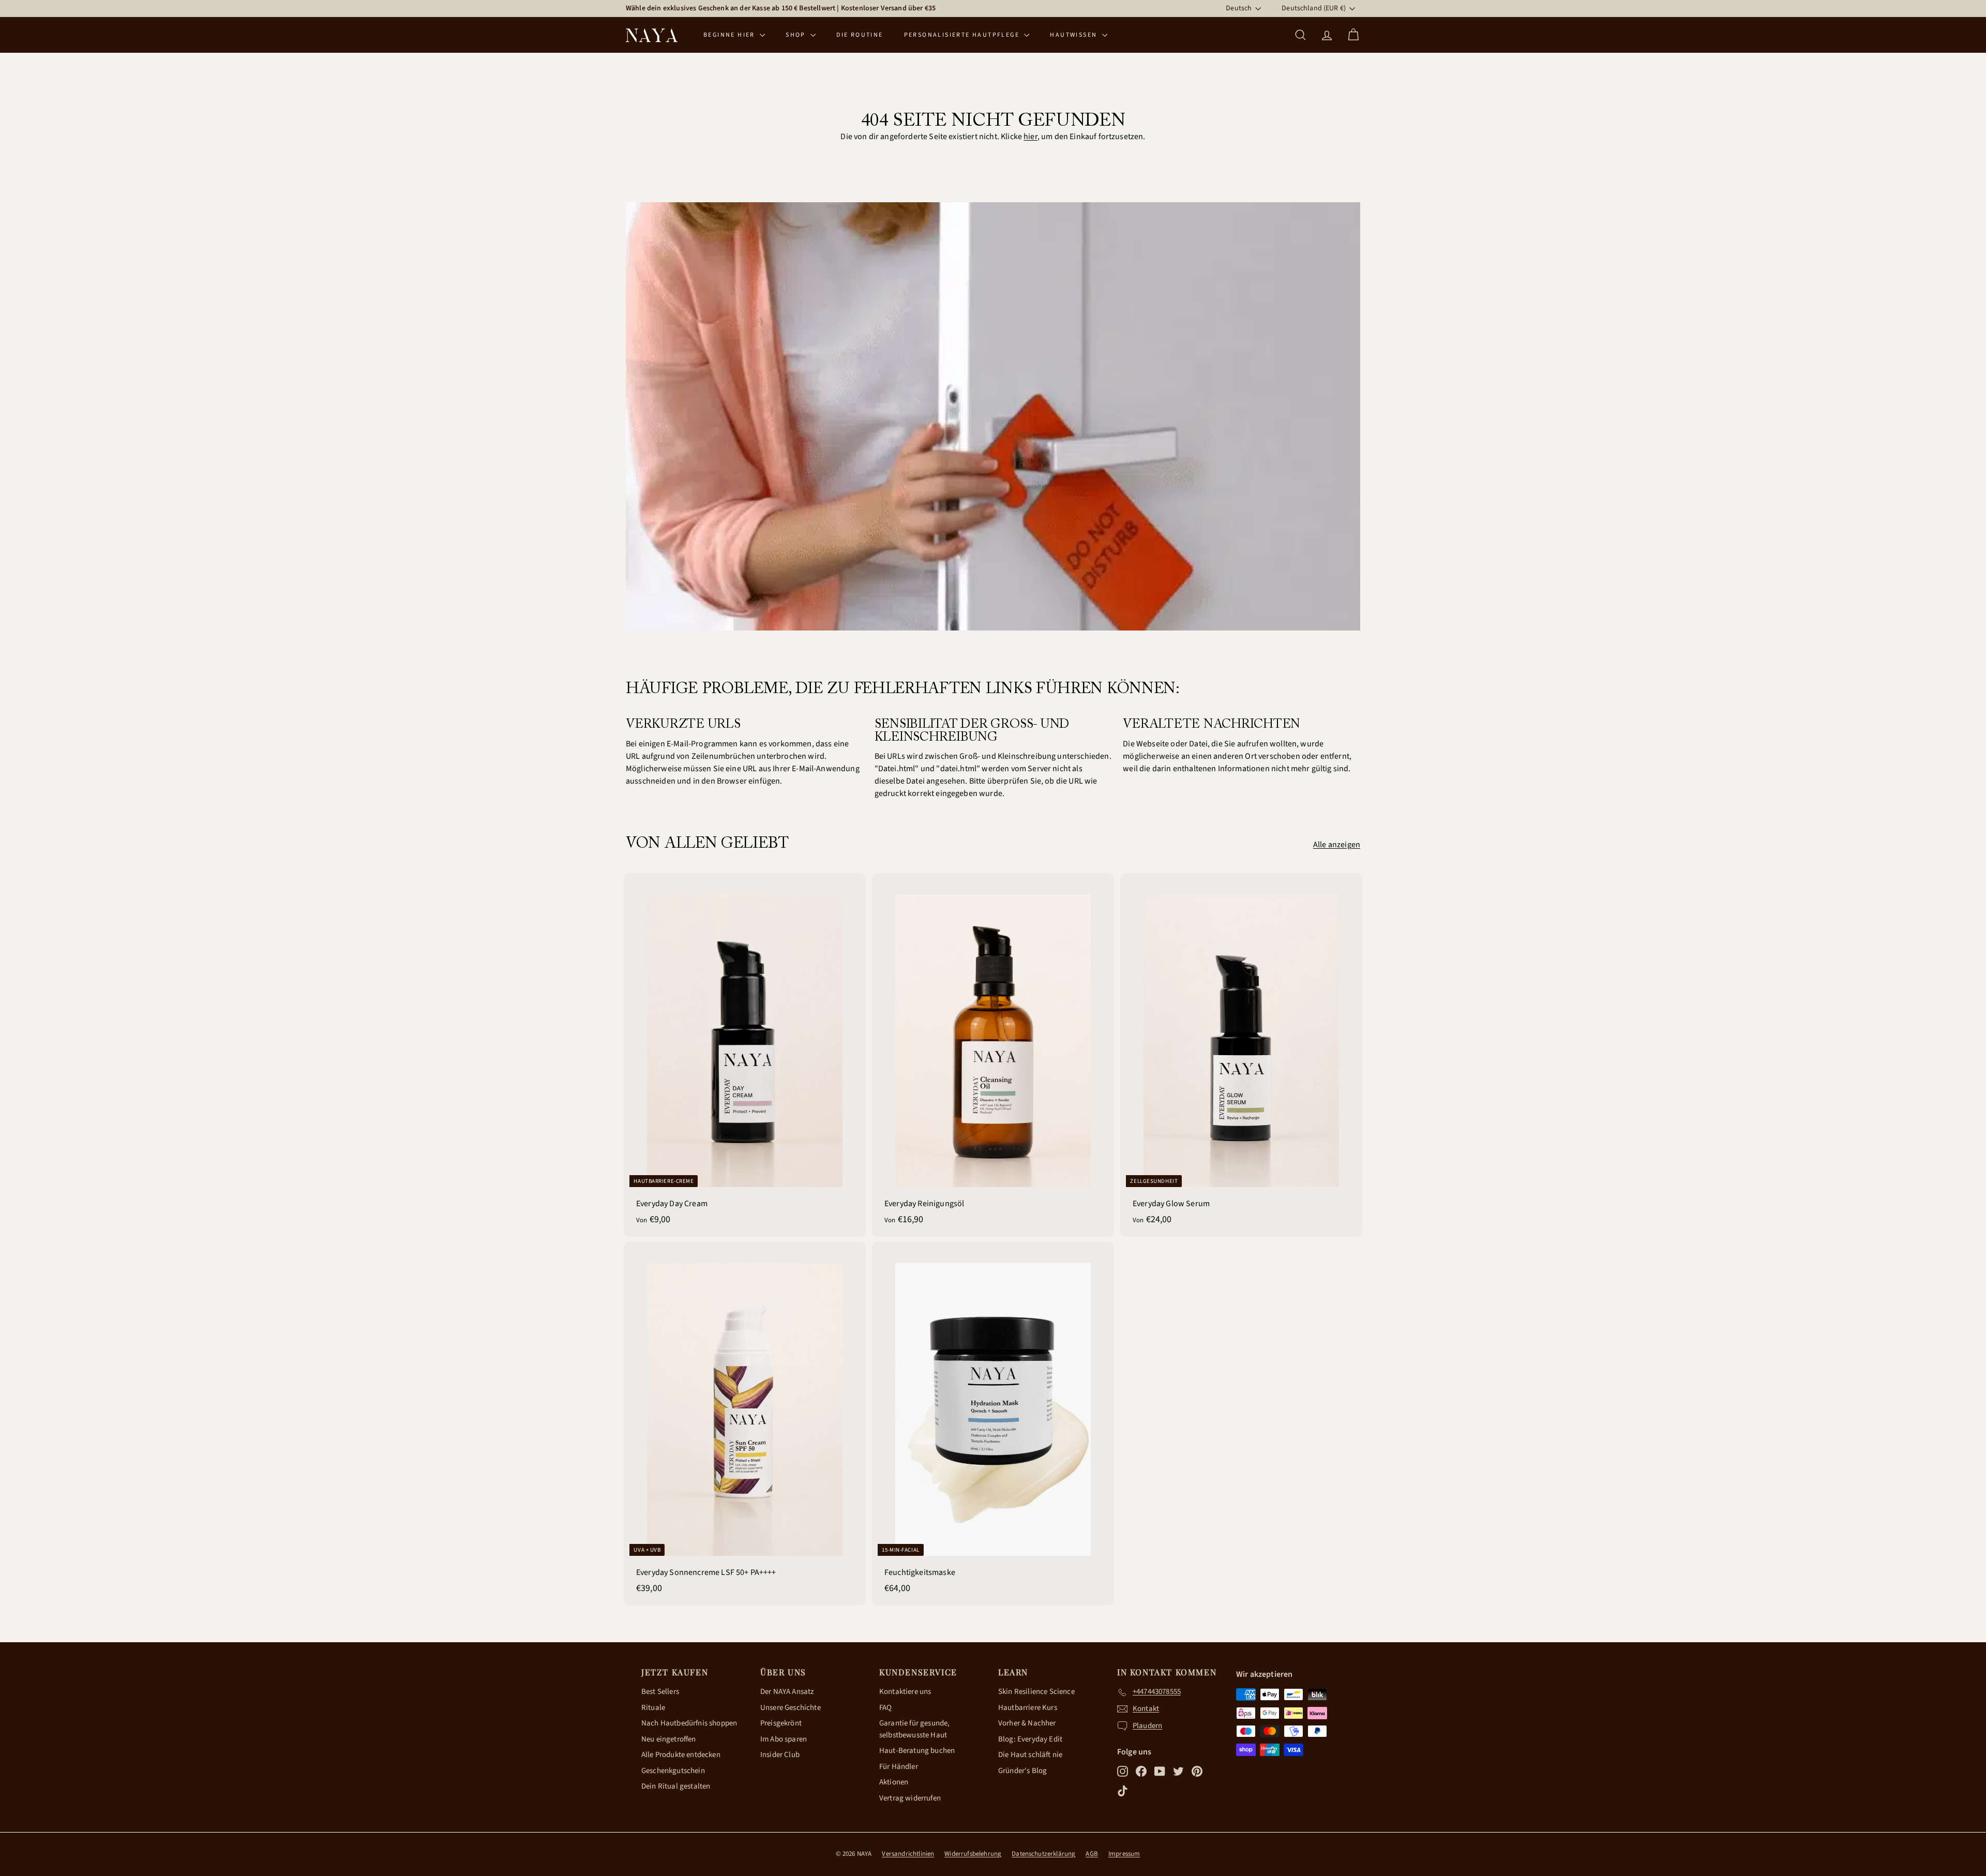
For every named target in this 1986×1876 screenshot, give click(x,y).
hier (1030, 137)
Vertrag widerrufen (910, 1798)
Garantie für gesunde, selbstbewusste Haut (914, 1729)
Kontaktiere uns (905, 1692)
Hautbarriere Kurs (1028, 1708)
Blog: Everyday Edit (1030, 1739)
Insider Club (780, 1755)
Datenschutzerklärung (1043, 1854)
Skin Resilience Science (1036, 1692)
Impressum (1124, 1854)
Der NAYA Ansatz (787, 1692)
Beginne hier (730, 35)
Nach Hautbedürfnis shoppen (689, 1723)
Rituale (653, 1708)
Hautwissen (1074, 35)
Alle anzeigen (1337, 845)
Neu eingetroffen (669, 1739)
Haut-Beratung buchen (917, 1751)
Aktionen (894, 1782)
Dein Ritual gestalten (676, 1786)
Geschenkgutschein (673, 1771)
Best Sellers (660, 1692)
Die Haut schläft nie (1030, 1755)
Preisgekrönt (781, 1723)
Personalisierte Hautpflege (963, 35)
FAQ (885, 1708)
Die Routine (860, 35)
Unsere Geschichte (791, 1708)
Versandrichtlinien (908, 1854)
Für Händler (899, 1767)
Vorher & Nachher (1027, 1723)
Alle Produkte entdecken (681, 1755)
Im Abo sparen (784, 1739)
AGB (1092, 1854)
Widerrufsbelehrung (973, 1854)
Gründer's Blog (1022, 1771)
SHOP (797, 35)
